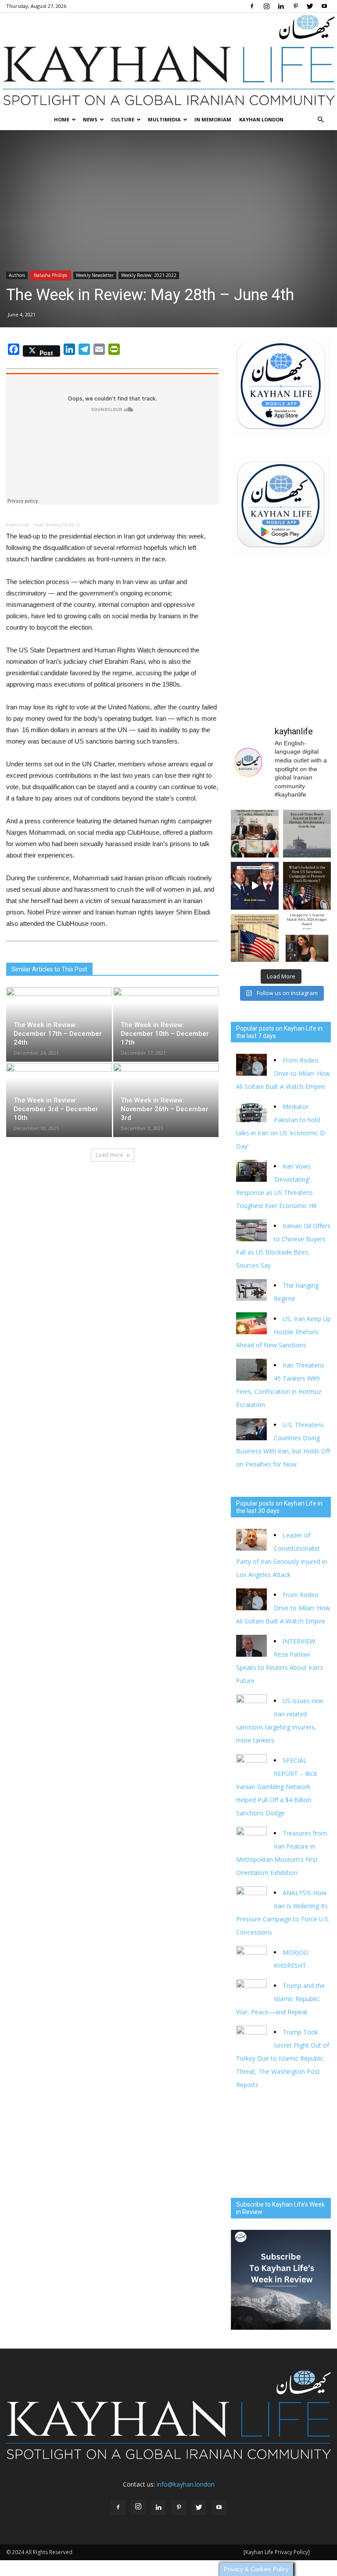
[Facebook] (252, 6)
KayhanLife (18, 525)
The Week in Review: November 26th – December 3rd (165, 1109)
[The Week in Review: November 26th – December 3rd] (166, 1096)
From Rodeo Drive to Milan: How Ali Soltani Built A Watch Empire (283, 1073)
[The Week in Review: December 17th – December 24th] (59, 1020)
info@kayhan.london (186, 2484)
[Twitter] (310, 6)
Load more (109, 1155)
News (90, 119)
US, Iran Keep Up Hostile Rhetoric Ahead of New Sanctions (283, 1332)
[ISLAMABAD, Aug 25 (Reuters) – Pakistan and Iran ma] (255, 834)
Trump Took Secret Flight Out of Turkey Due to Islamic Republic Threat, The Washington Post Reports (283, 2058)
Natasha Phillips (50, 275)
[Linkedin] (281, 6)
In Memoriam (213, 119)
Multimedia (164, 119)
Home (62, 119)
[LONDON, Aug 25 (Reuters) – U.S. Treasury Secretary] (307, 886)
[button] (320, 120)
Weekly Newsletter (95, 275)
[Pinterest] (295, 6)
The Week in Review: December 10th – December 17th (165, 1034)
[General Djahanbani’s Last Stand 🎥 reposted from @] (255, 886)
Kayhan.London (261, 119)
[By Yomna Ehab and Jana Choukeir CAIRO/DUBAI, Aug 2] (307, 834)
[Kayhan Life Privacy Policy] (277, 2552)
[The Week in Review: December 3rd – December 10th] (59, 1096)
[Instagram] (266, 6)
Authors (17, 275)
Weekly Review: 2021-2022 (149, 275)
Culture (123, 119)
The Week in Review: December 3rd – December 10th (56, 1109)
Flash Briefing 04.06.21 (57, 525)
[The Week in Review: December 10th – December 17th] (166, 1020)
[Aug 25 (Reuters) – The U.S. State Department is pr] (255, 938)
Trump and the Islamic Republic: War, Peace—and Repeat (280, 1999)
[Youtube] (324, 6)
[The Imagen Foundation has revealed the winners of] (307, 938)
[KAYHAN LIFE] (168, 61)
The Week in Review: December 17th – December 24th (58, 1034)
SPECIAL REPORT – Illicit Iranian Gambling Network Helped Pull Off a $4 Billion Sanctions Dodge (277, 1787)
